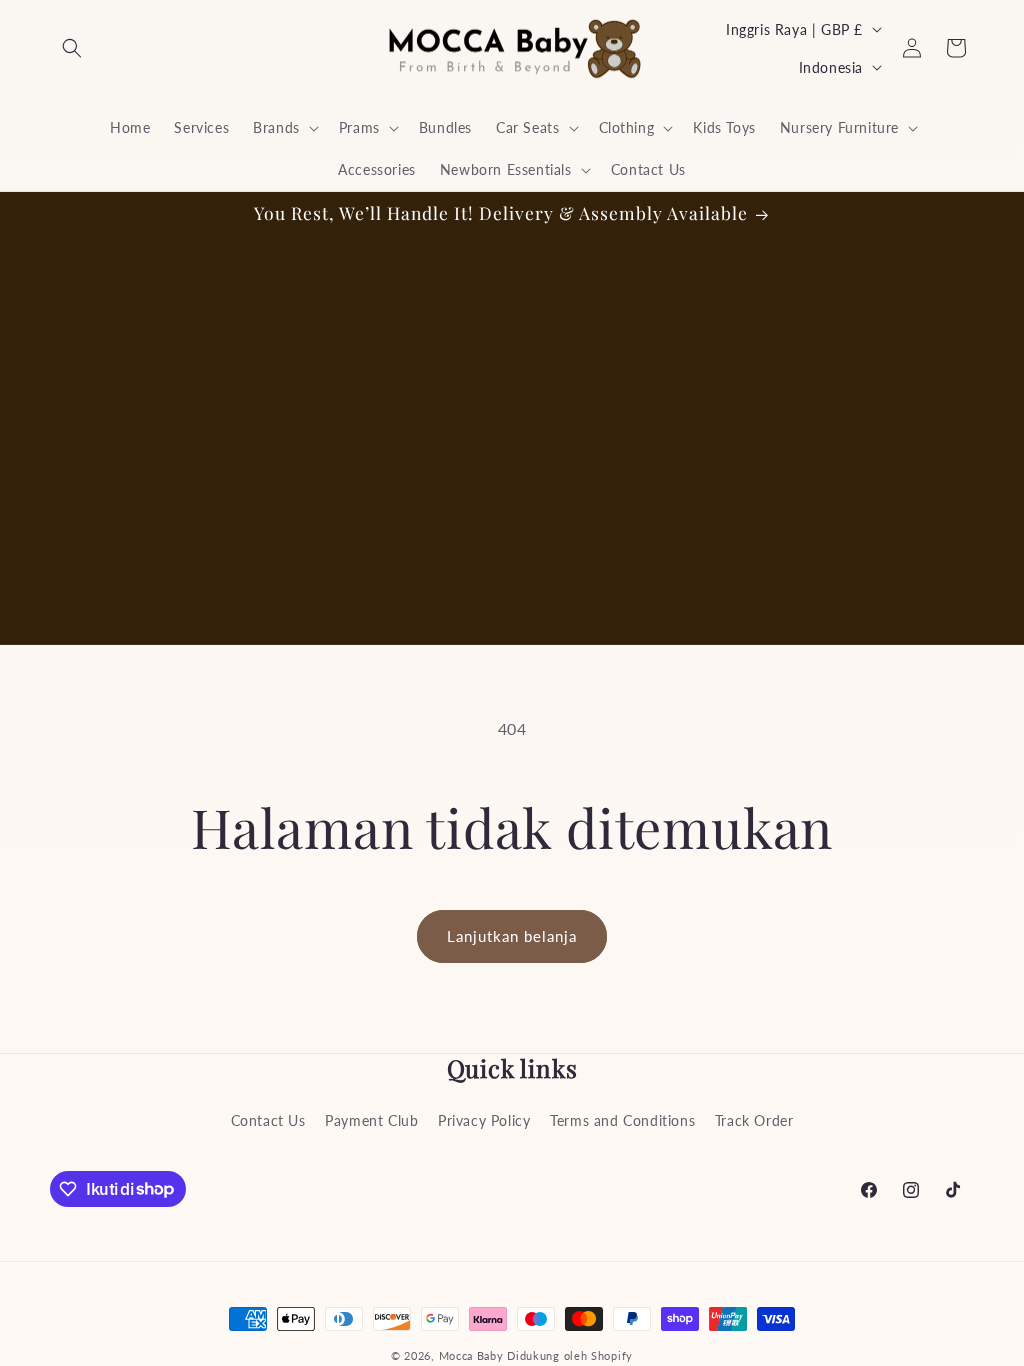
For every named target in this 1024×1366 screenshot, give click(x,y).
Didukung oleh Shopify (570, 1355)
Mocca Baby (471, 1355)
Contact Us (268, 1120)
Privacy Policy (484, 1120)
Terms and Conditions (622, 1120)
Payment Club (371, 1120)
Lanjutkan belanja (512, 936)
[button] (72, 48)
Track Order (754, 1120)
